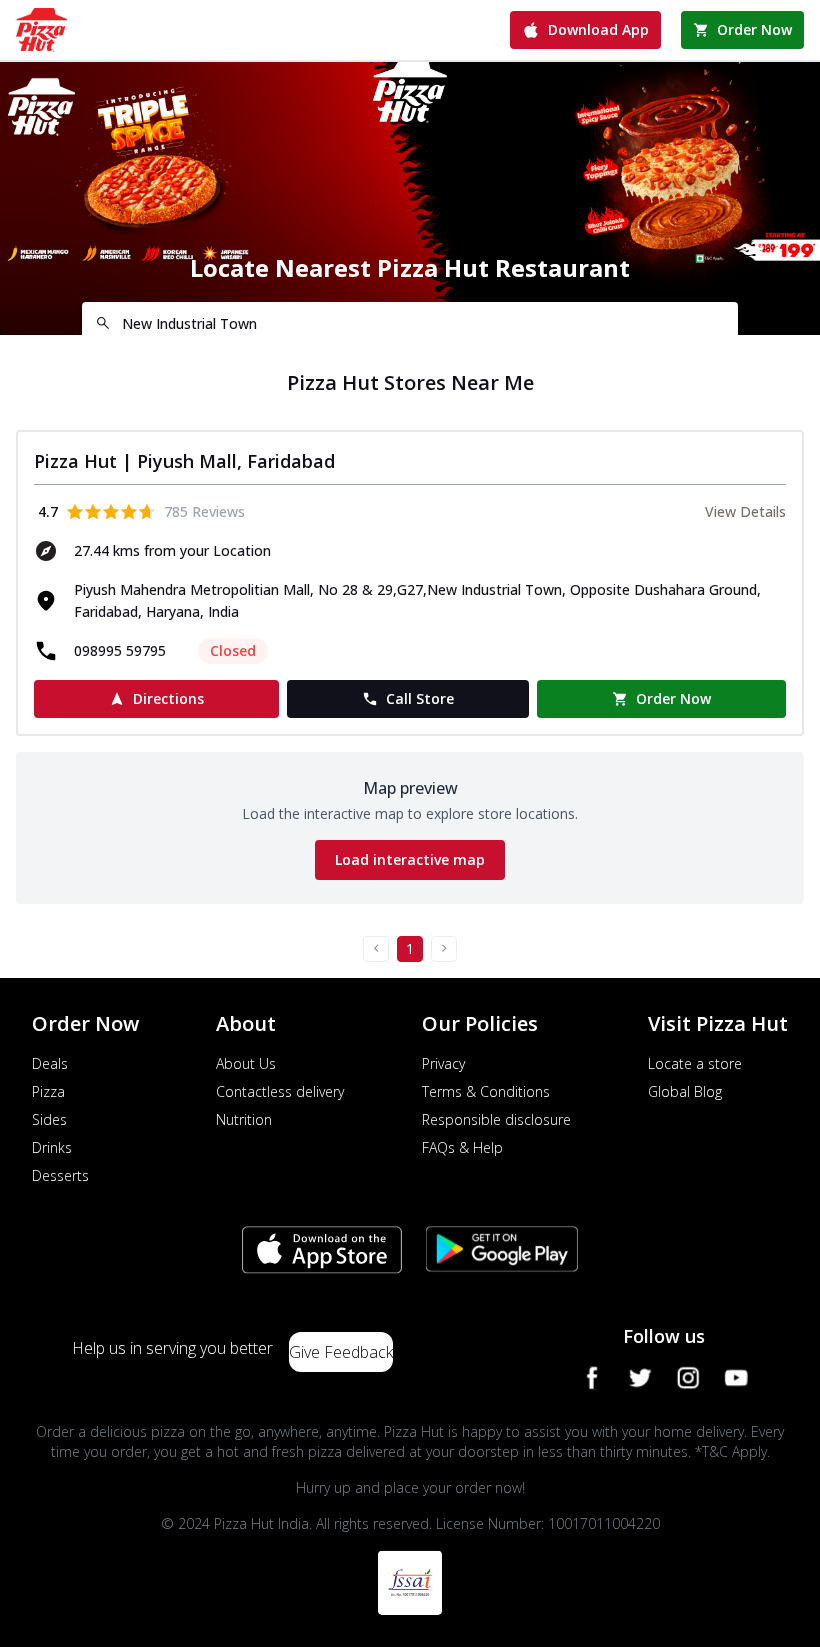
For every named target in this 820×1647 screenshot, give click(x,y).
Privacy (443, 1063)
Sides (49, 1119)
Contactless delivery (280, 1091)
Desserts (60, 1175)
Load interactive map (410, 859)
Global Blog (685, 1091)
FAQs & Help (462, 1147)
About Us (246, 1063)
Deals (50, 1063)
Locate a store (695, 1063)
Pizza (48, 1091)
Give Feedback (341, 1352)
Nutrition (244, 1119)
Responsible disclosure (496, 1119)
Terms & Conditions (486, 1091)
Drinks (52, 1147)
